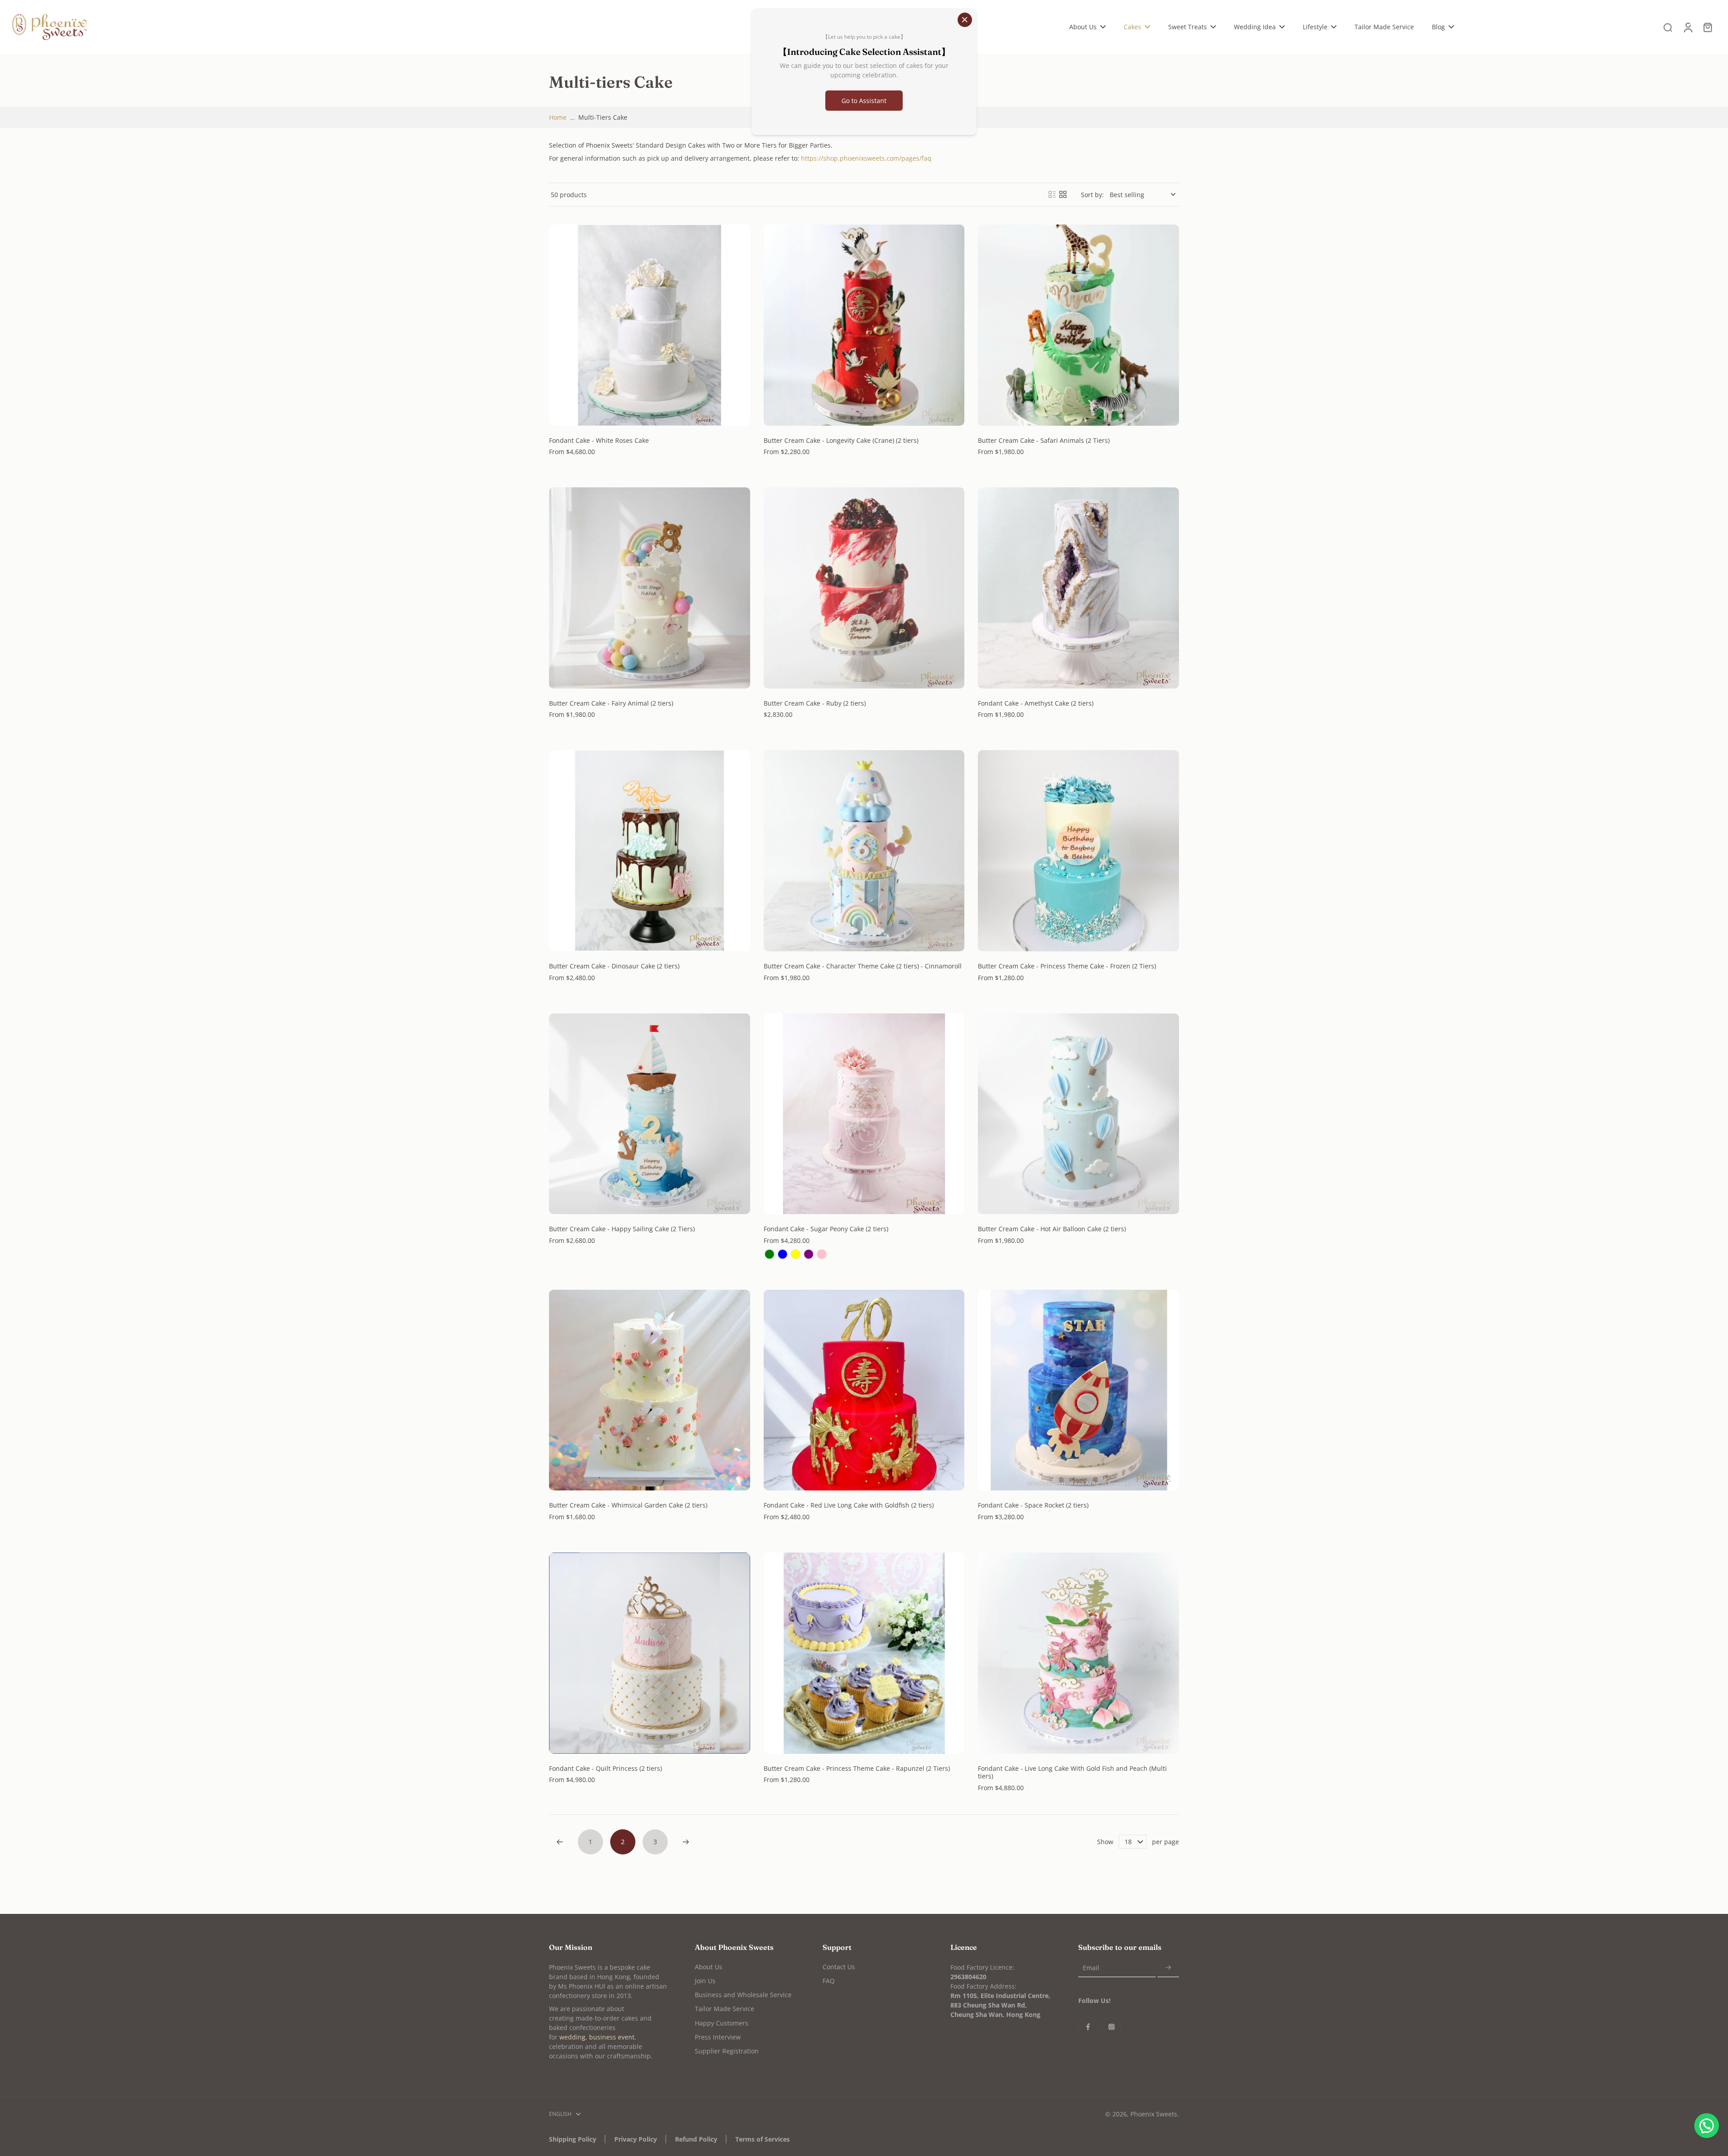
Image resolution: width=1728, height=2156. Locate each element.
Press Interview (718, 2037)
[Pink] (822, 1254)
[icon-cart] (1707, 27)
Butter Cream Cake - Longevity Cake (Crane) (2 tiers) (841, 440)
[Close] (965, 20)
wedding (572, 2037)
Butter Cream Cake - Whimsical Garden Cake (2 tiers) (628, 1505)
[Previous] (560, 1842)
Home (558, 117)
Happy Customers (722, 2023)
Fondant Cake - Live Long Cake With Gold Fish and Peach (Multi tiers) (1072, 1772)
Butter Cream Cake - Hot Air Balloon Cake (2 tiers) (1052, 1229)
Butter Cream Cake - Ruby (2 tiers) (815, 703)
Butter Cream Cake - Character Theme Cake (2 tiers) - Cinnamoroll (863, 966)
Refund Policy (696, 2139)
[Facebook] (1088, 2027)
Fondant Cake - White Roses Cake (599, 440)
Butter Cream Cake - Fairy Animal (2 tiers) (611, 703)
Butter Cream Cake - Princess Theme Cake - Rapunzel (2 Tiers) (857, 1768)
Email (1091, 1968)
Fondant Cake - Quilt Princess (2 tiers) (605, 1768)
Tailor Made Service (724, 2009)
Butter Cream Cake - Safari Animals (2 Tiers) (1044, 440)
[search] (1668, 27)
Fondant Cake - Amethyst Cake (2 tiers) (1036, 703)
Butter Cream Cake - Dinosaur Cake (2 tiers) (614, 966)
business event (612, 2037)
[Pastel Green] (769, 1254)
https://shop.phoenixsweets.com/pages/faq (866, 158)
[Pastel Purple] (809, 1254)
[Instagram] (1111, 2027)
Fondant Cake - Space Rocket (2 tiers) (1033, 1505)
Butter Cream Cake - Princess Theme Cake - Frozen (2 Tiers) (1067, 966)
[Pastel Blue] (783, 1254)
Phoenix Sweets (1154, 2114)
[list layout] (1052, 194)
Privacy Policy (636, 2139)
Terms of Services (763, 2139)
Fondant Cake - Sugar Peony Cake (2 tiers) (826, 1229)
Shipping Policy (573, 2139)
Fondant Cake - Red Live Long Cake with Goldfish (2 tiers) (849, 1505)
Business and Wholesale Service (743, 1995)
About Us (709, 1967)
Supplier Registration (727, 2051)
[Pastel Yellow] (796, 1254)
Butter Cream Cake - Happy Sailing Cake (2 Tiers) (622, 1229)
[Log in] (1687, 27)
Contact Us (839, 1967)
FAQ (829, 1981)
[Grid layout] (1063, 194)
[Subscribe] (1168, 1968)
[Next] (686, 1842)
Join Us (705, 1981)
